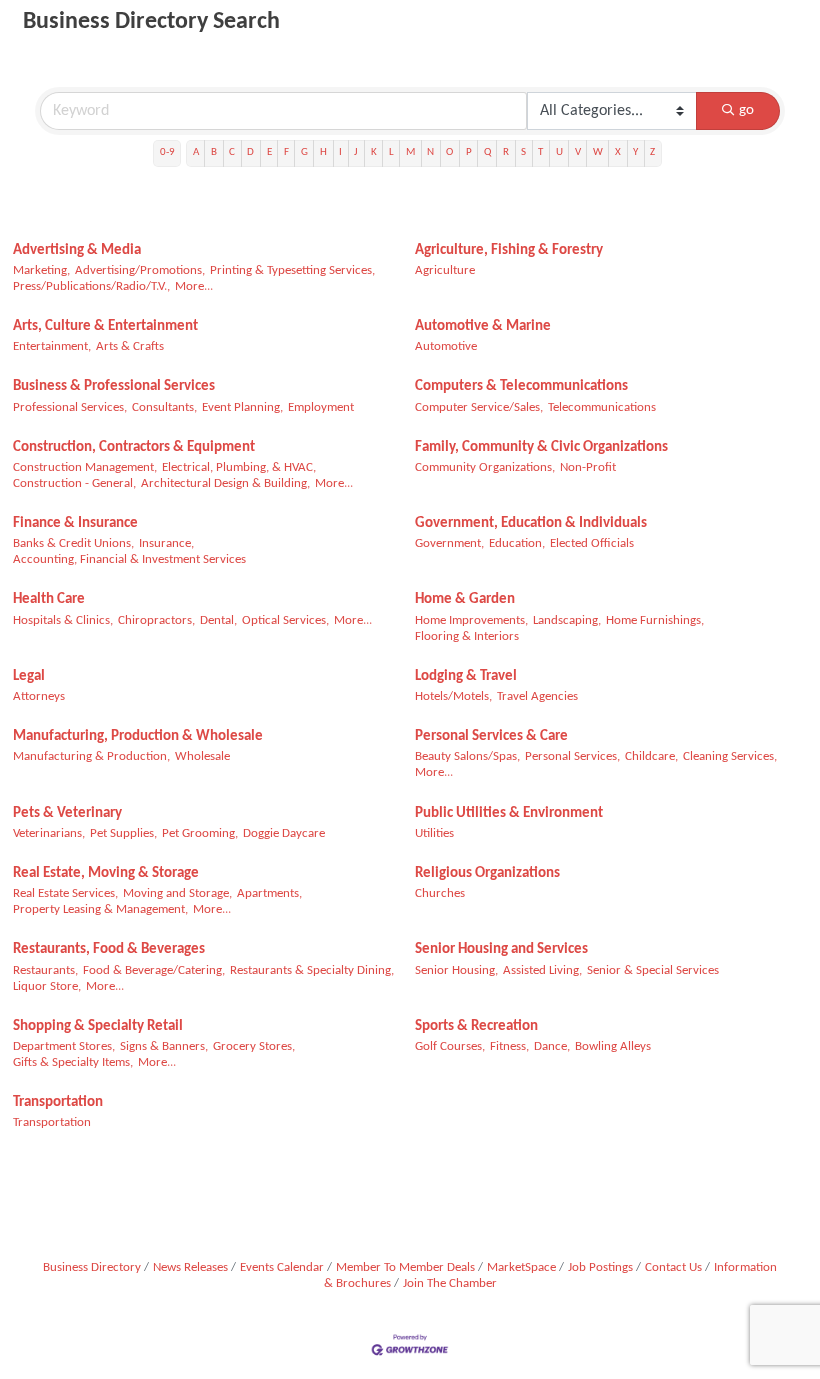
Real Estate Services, (65, 893)
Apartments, (269, 893)
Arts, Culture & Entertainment (105, 326)
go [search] (746, 110)
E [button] (269, 152)
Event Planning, (242, 407)
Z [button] (652, 152)
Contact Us (673, 1267)
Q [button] (487, 152)
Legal (29, 676)
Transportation (58, 1102)
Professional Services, (70, 407)
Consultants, (164, 407)
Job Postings (600, 1267)
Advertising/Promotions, (140, 270)
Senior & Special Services (653, 970)
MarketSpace (521, 1267)
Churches (440, 893)
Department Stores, (64, 1046)
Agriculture (445, 270)
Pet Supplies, (123, 833)
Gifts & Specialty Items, (73, 1062)
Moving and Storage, (177, 893)
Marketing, (41, 270)
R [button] (506, 152)
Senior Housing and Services (501, 949)
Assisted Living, (542, 970)
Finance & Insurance (75, 523)
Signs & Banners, (164, 1046)
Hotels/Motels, (453, 696)
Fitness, (509, 1046)
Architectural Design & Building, (225, 483)
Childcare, (651, 756)
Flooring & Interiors (467, 636)
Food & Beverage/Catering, (154, 970)
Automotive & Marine (483, 326)
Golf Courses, (450, 1046)
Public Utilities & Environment (509, 813)
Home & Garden (465, 599)
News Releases (190, 1267)
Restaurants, (45, 970)
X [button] (618, 152)
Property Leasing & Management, (100, 909)
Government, (449, 543)
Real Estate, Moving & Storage (106, 873)
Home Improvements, (471, 620)
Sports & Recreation (476, 1026)
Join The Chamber (450, 1283)
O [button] (449, 152)
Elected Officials (592, 543)
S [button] (523, 152)
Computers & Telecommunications (521, 386)
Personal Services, (572, 756)
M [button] (410, 152)
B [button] (214, 152)
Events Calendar (282, 1267)
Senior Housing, (456, 970)
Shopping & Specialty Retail (98, 1026)
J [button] (356, 152)
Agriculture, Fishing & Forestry (509, 250)
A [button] (196, 152)
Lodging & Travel (466, 676)
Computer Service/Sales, (479, 407)
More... (194, 286)
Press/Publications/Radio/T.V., (91, 286)
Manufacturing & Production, (91, 756)
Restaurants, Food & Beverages (109, 949)
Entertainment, (52, 346)
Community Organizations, (485, 467)
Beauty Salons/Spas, (467, 756)
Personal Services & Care (491, 736)
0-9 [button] (167, 152)
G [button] (304, 152)
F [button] (286, 152)
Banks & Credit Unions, (73, 543)
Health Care (49, 599)
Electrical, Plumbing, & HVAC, (239, 467)
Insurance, (166, 543)
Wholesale (202, 756)
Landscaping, (567, 620)
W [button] (598, 152)
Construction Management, (85, 467)
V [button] (578, 152)
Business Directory (92, 1267)
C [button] (232, 152)
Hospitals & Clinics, (63, 620)
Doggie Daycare (284, 833)
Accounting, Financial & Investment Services (129, 559)
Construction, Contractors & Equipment (134, 447)
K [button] (374, 152)
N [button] (430, 152)
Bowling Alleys (613, 1046)
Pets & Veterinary (67, 813)
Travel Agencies (537, 696)
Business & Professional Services (114, 386)
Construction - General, (74, 483)
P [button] (469, 152)
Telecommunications (602, 407)
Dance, (552, 1046)
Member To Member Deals (405, 1267)
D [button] (250, 152)
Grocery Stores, (254, 1046)
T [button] (540, 152)
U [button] (559, 152)
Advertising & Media (77, 250)
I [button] (340, 152)
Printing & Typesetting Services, (292, 270)
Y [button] (635, 152)
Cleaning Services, (730, 756)
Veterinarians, (49, 833)
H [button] (323, 152)
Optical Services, (285, 620)
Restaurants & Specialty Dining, (312, 970)
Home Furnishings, (655, 620)
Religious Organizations (487, 873)
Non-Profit (588, 467)
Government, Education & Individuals (531, 523)
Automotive (446, 346)
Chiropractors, (156, 620)
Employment (321, 407)
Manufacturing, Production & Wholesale (138, 736)
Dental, (218, 620)
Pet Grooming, (200, 833)
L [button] (391, 152)
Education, (517, 543)
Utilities (434, 833)
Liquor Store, (47, 986)
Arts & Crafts (130, 346)
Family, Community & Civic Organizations (541, 447)
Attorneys (39, 696)
